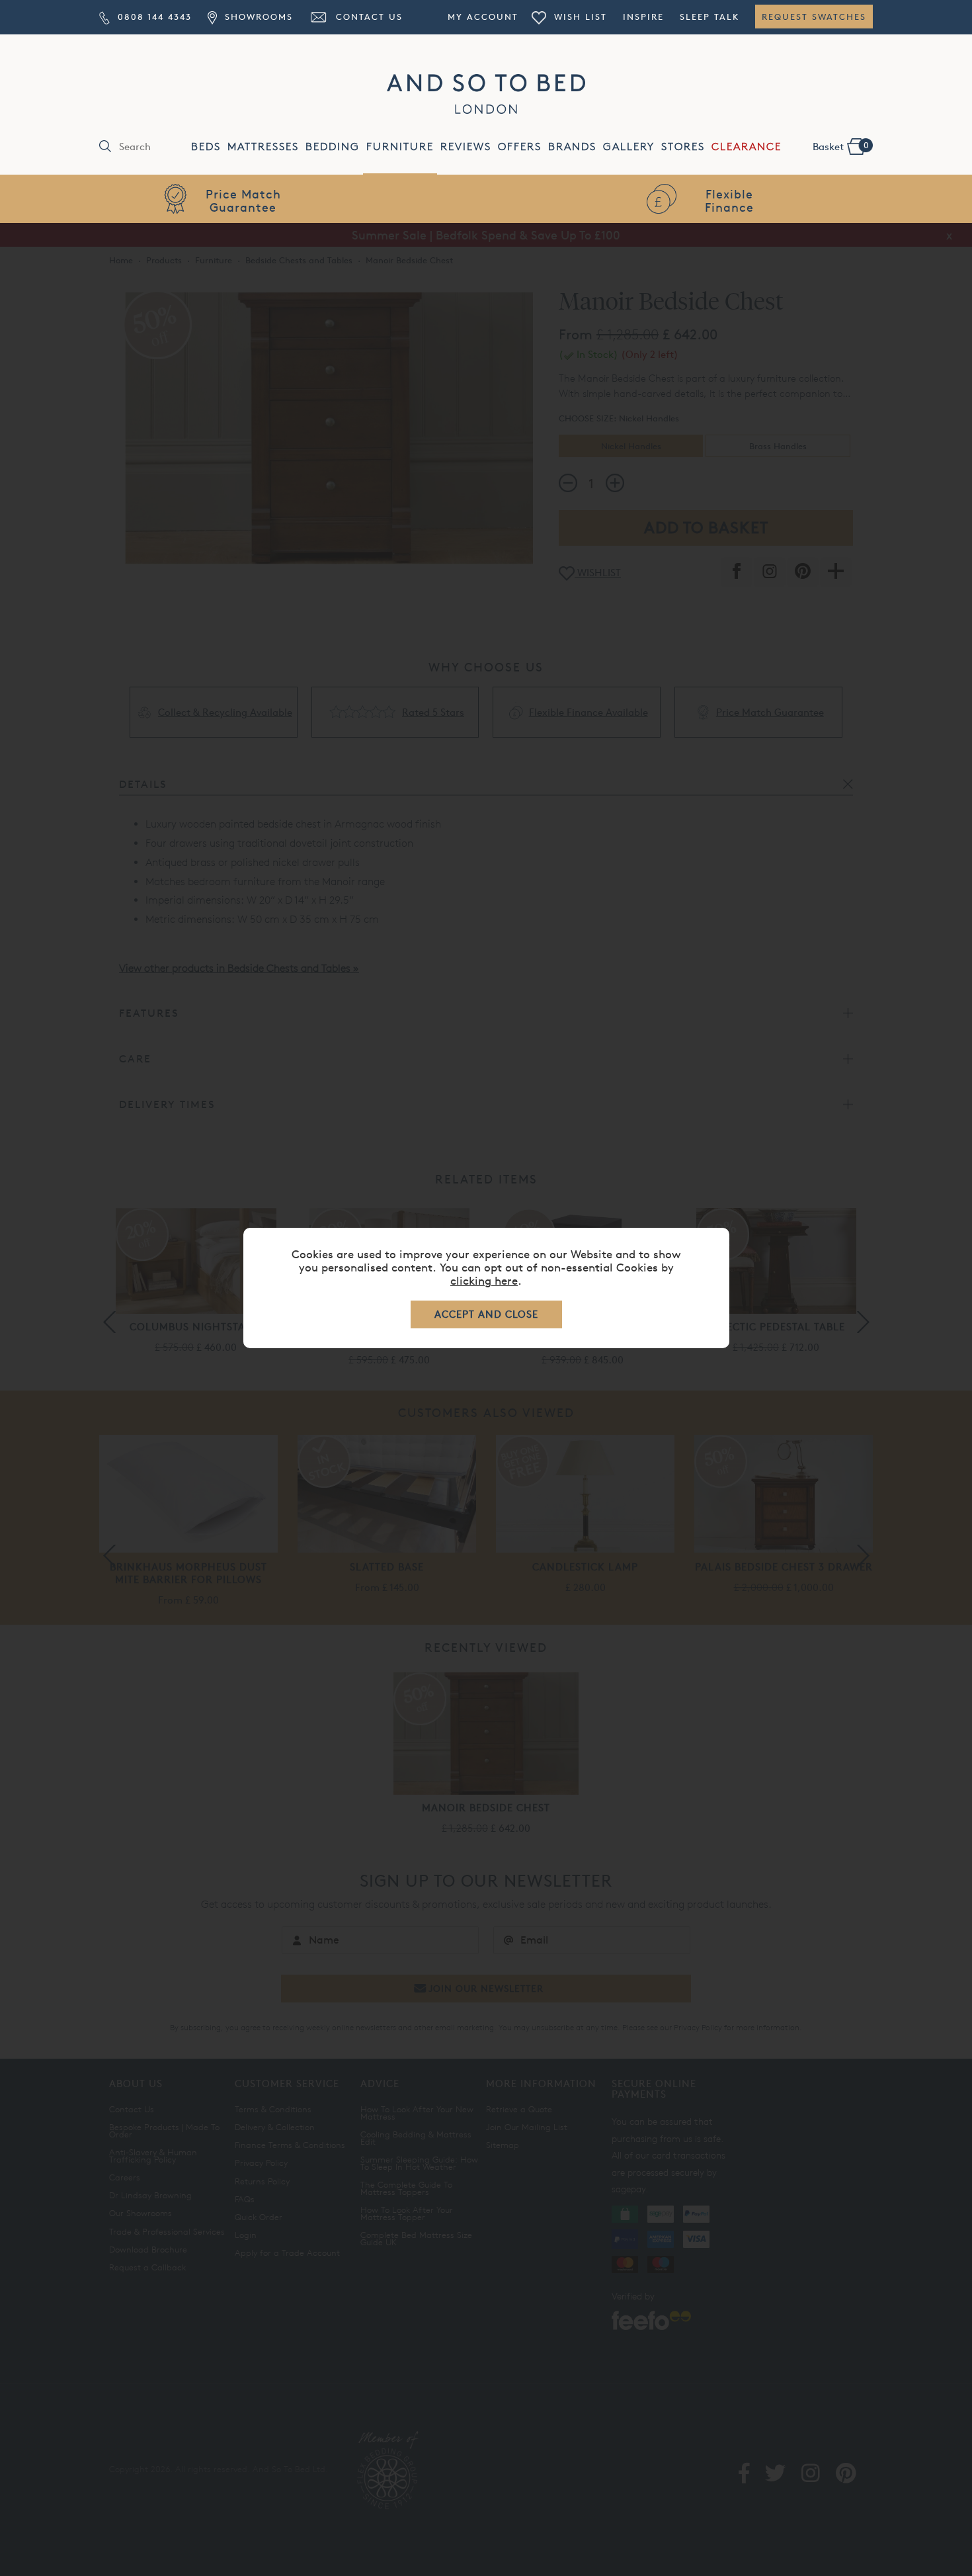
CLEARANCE (747, 147)
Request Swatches (814, 17)
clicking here (484, 1280)
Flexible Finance (729, 200)
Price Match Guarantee (243, 200)
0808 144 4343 (153, 17)
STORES (683, 147)
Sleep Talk (709, 17)
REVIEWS (466, 147)
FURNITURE (400, 147)
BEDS (206, 147)
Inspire (643, 17)
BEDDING (333, 147)
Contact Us (367, 17)
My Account (483, 17)
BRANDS (572, 147)
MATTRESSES (263, 147)
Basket (841, 146)
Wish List (579, 17)
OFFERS (520, 147)
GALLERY (629, 147)
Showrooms (257, 17)
